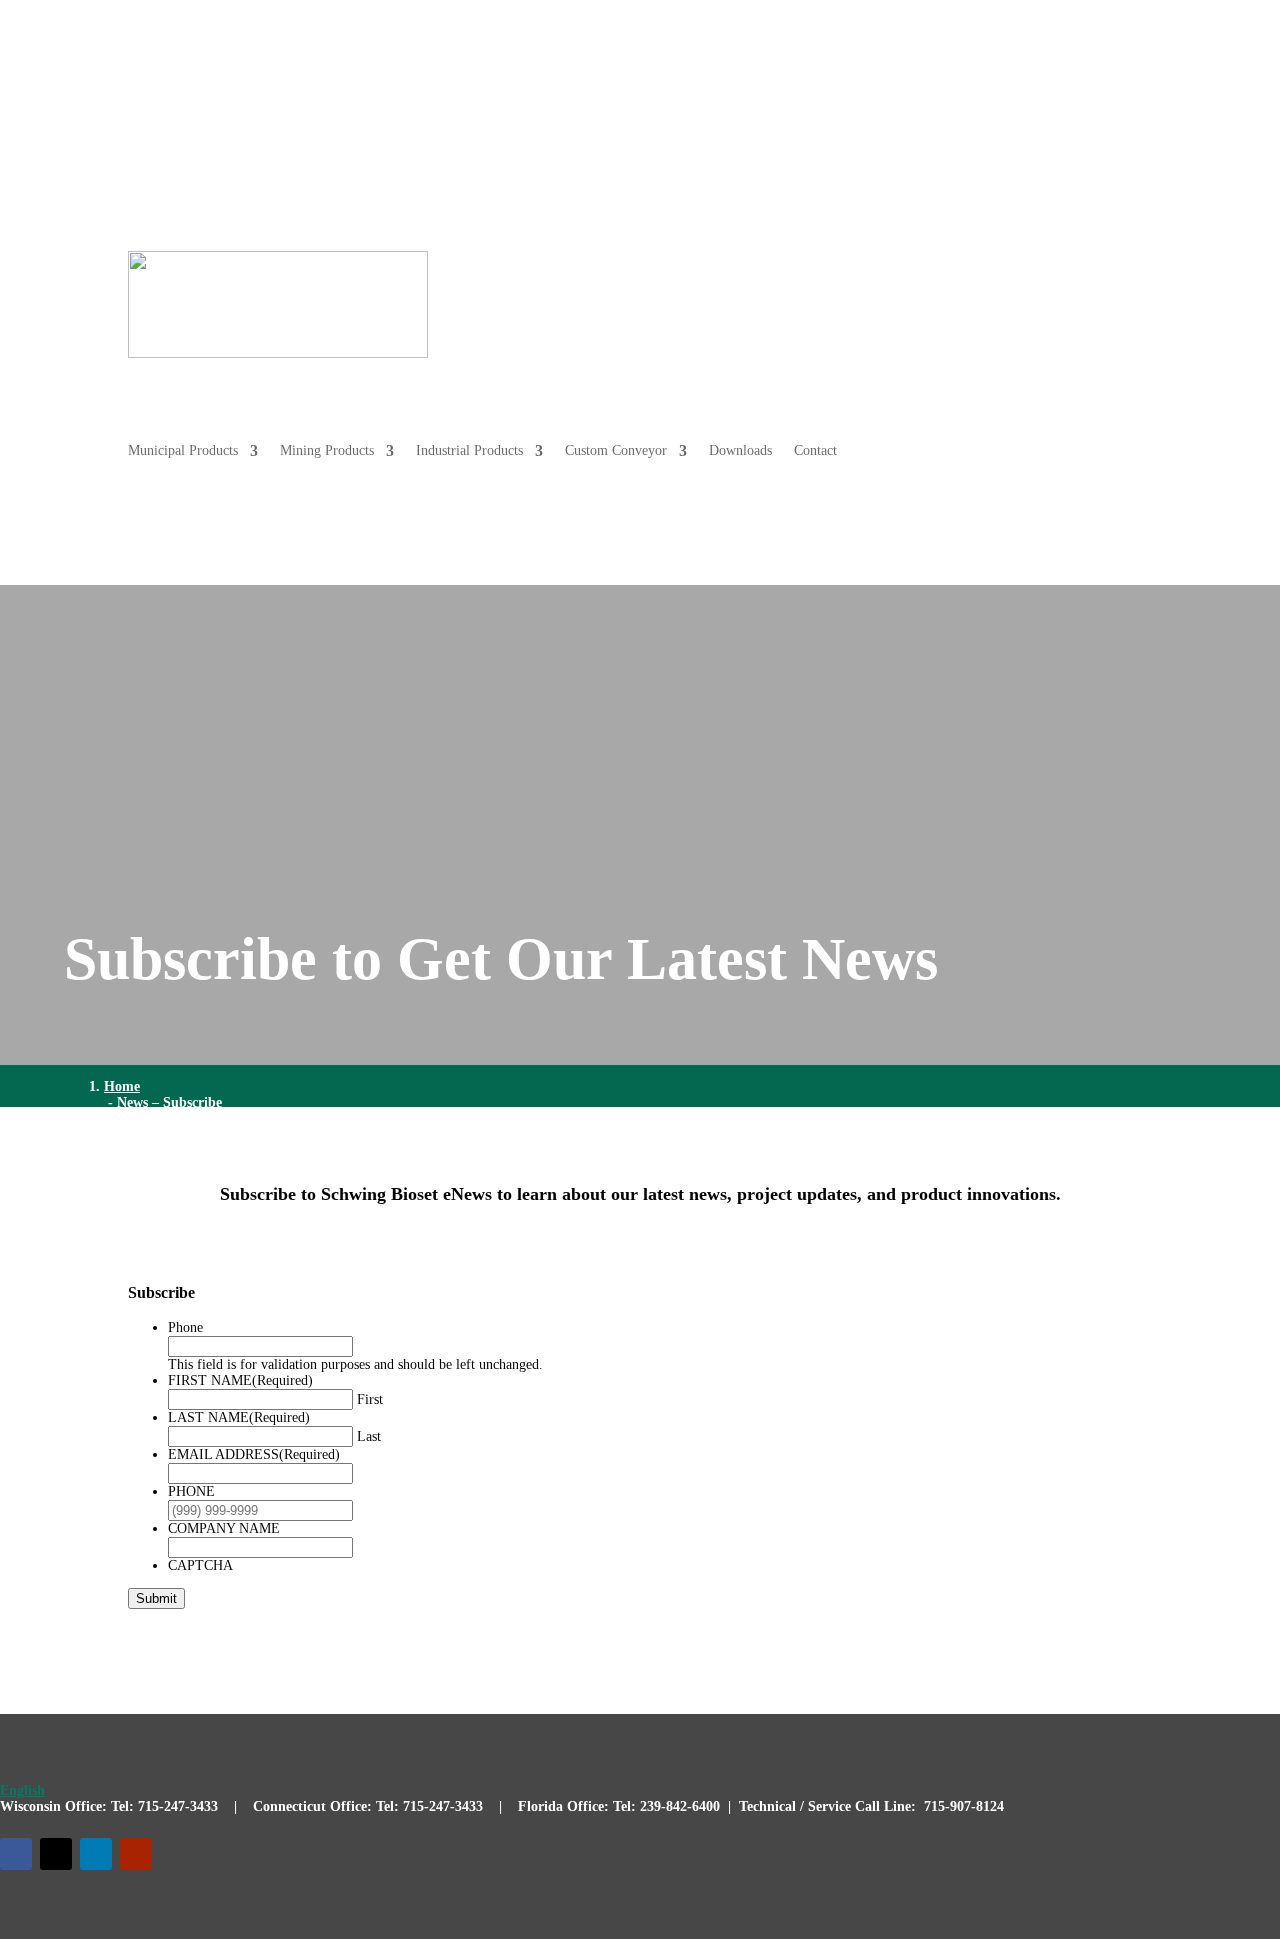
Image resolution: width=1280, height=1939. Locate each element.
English (22, 1790)
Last (369, 1436)
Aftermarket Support (924, 106)
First (370, 1399)
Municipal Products (563, 265)
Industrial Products (849, 265)
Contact (1130, 341)
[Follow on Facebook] (16, 1854)
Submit (156, 1598)
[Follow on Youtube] (136, 1854)
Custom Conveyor (996, 265)
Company (1105, 106)
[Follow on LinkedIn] (96, 1854)
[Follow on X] (56, 1854)
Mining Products (707, 265)
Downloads (1120, 265)
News (1040, 106)
